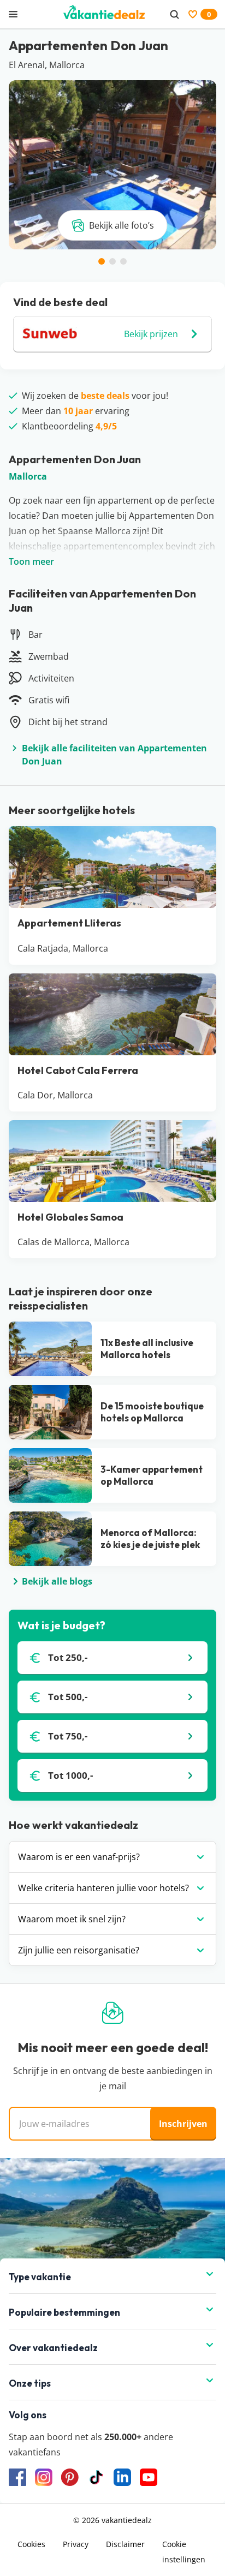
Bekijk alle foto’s (122, 225)
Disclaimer (125, 2544)
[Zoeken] (174, 14)
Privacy (76, 2544)
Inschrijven (183, 2124)
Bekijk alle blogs (57, 1581)
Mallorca (28, 476)
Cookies (31, 2544)
